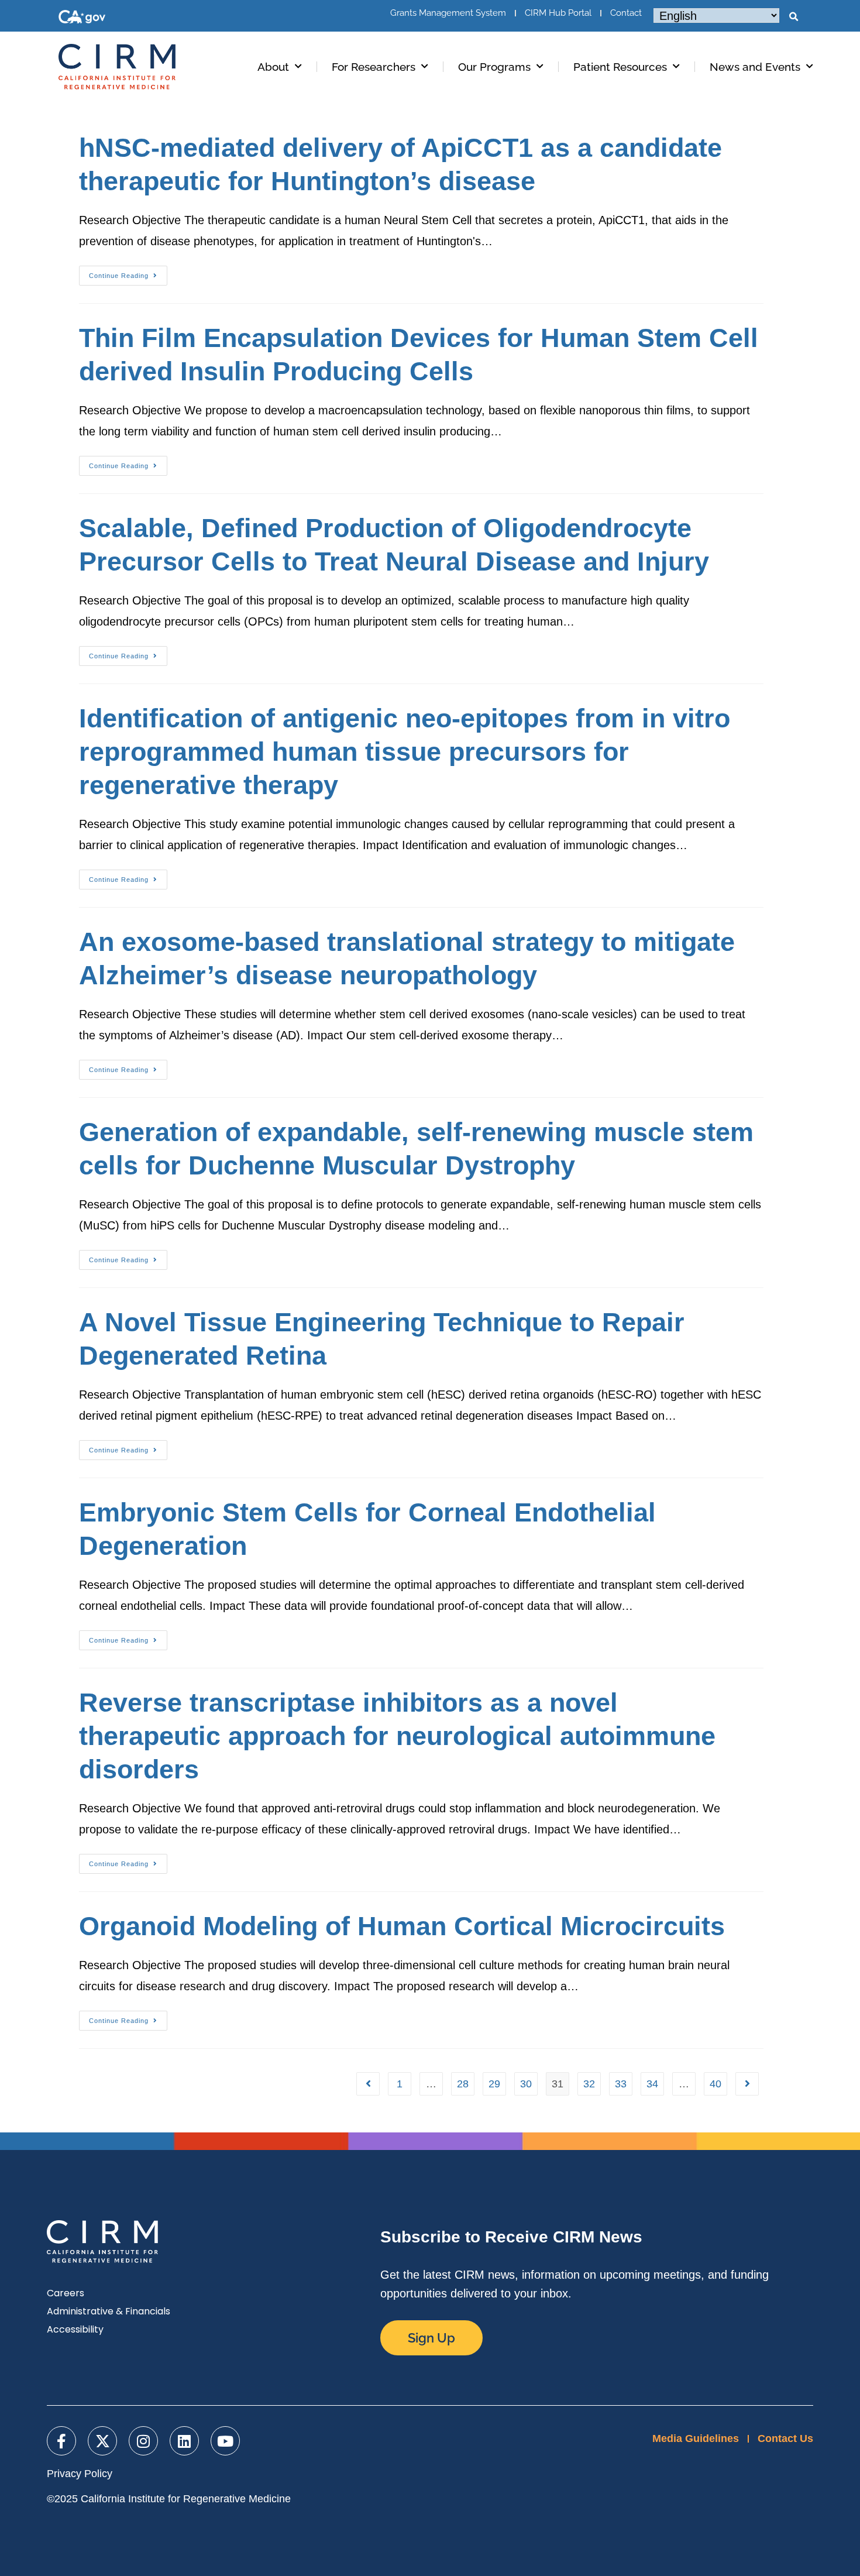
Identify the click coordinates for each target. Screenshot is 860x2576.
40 (715, 2084)
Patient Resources (620, 67)
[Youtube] (225, 2441)
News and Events (755, 67)
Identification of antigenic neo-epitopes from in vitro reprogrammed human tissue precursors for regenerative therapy (405, 752)
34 (652, 2084)
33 (621, 2084)
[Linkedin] (184, 2441)
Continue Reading (128, 272)
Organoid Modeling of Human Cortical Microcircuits (402, 1926)
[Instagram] (143, 2441)
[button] (793, 17)
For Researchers (374, 67)
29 (494, 2084)
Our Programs (494, 67)
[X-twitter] (102, 2441)
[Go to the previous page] (368, 2084)
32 (589, 2084)
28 (463, 2084)
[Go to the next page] (747, 2084)
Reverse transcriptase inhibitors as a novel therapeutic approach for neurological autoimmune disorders (397, 1736)
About (273, 67)
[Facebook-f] (61, 2441)
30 (526, 2084)
